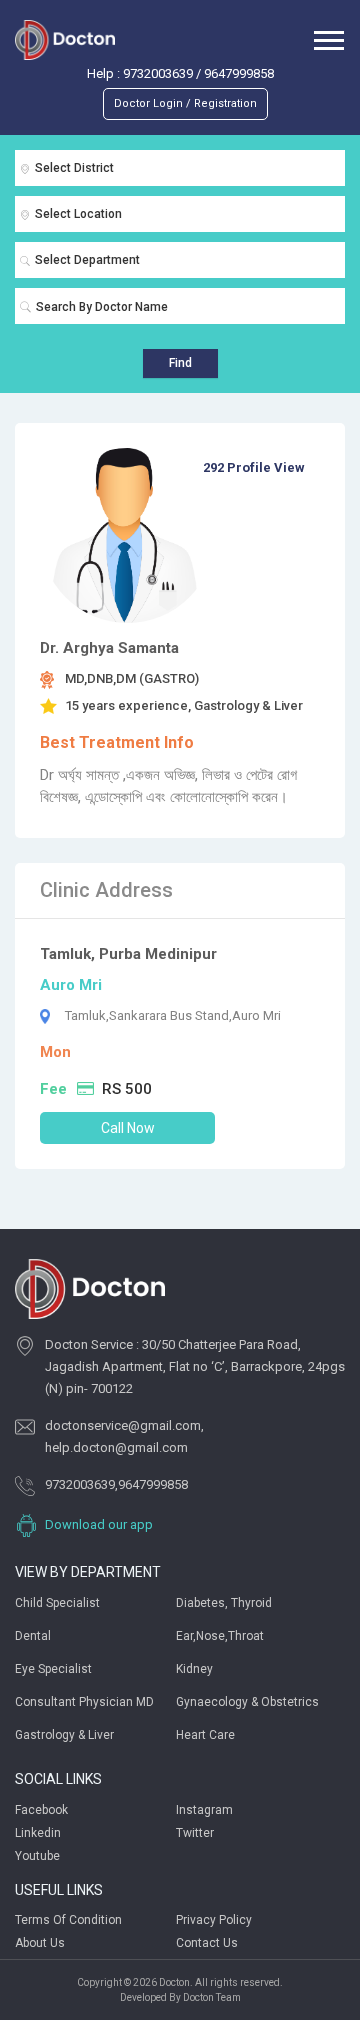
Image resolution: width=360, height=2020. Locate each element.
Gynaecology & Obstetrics (247, 1702)
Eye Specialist (53, 1669)
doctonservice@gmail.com (123, 1425)
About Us (40, 1943)
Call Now (128, 1128)
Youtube (37, 1856)
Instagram (204, 1810)
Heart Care (205, 1735)
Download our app (99, 1524)
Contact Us (207, 1943)
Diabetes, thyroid (224, 1603)
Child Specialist (57, 1603)
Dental (33, 1636)
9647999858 (239, 73)
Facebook (41, 1810)
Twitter (195, 1833)
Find (180, 363)
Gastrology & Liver (64, 1735)
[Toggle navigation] (329, 39)
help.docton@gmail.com (116, 1447)
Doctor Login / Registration (185, 103)
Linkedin (38, 1833)
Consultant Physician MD (84, 1702)
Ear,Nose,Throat (220, 1636)
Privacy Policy (214, 1920)
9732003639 (158, 73)
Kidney (194, 1669)
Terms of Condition (68, 1920)
